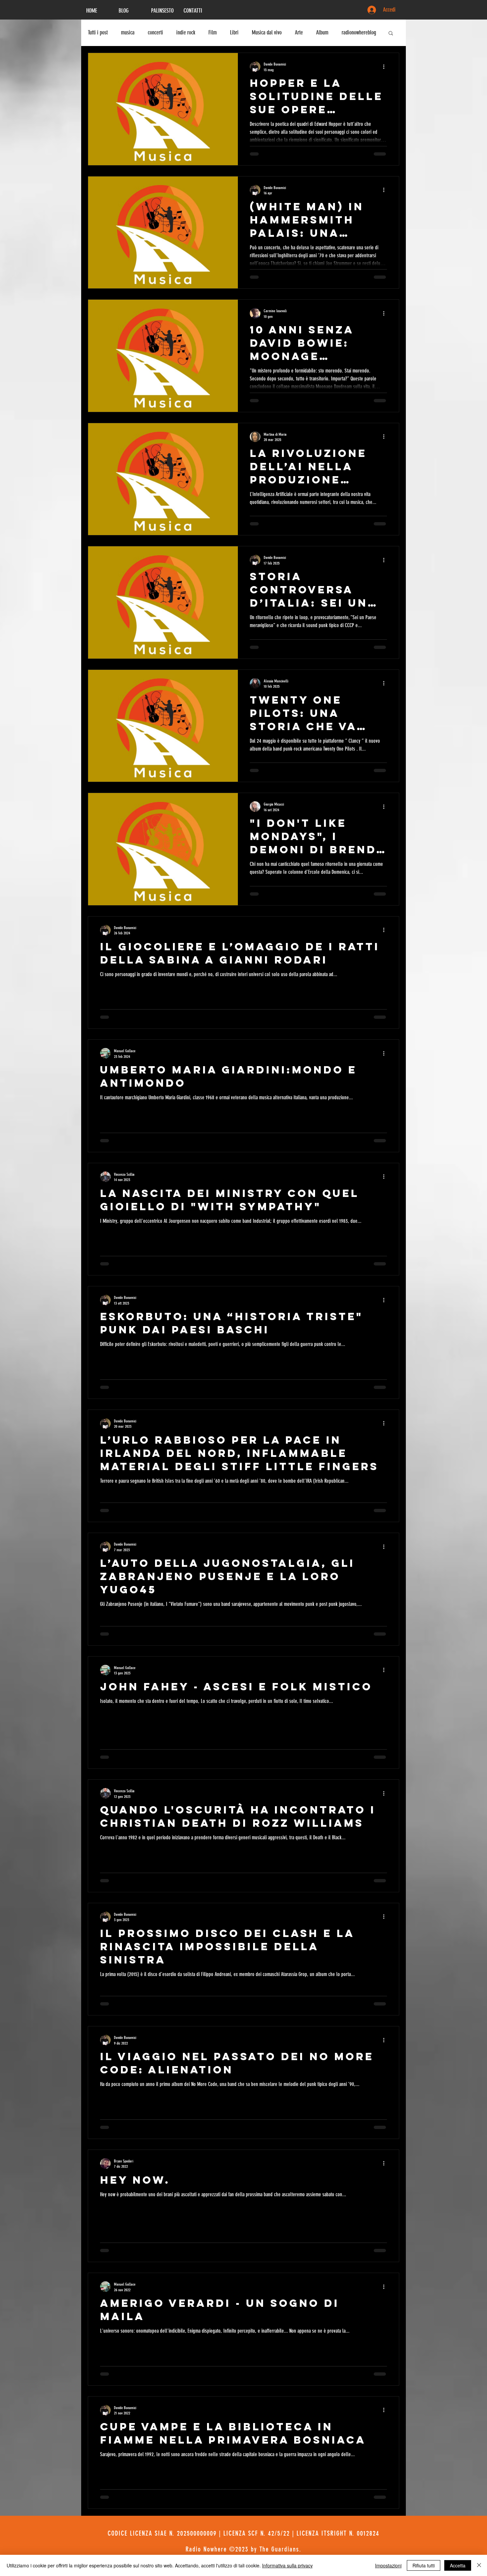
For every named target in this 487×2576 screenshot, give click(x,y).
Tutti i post (98, 32)
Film (213, 32)
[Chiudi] (479, 2565)
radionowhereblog (359, 32)
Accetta (458, 2565)
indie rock (186, 32)
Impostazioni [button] (388, 2565)
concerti (155, 32)
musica (128, 32)
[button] (391, 34)
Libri (234, 32)
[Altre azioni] (386, 67)
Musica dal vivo (267, 32)
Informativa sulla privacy (287, 2565)
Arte (299, 32)
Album (322, 32)
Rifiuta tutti (424, 2565)
